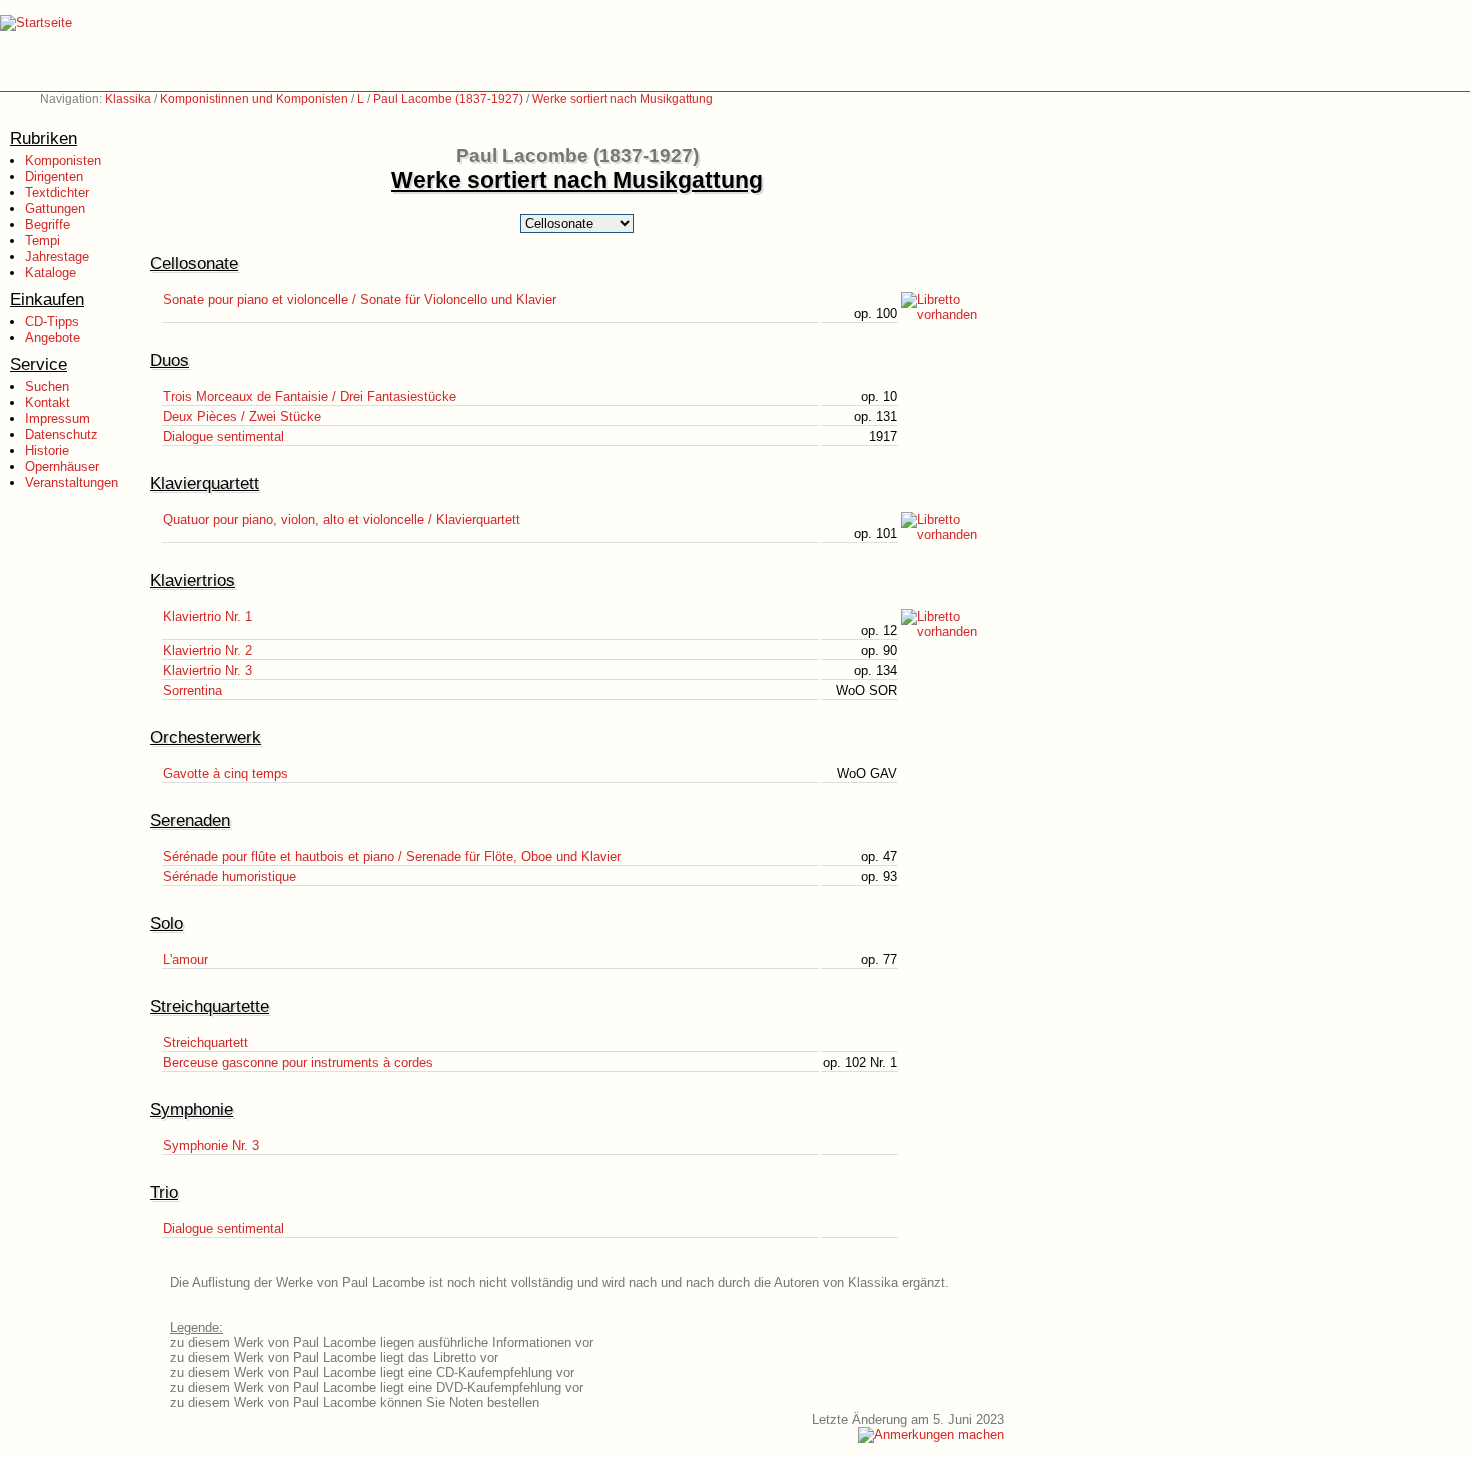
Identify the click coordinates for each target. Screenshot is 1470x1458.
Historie (47, 450)
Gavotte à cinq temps (225, 773)
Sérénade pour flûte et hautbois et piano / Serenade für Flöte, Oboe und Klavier (392, 856)
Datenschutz (61, 434)
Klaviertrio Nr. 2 (207, 650)
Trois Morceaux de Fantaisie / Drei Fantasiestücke (309, 396)
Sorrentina (192, 690)
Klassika (128, 99)
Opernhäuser (62, 466)
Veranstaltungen (71, 482)
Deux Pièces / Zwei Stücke (242, 416)
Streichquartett (205, 1042)
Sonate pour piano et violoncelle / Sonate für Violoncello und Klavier (359, 299)
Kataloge (50, 272)
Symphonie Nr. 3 (211, 1145)
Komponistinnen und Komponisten (254, 99)
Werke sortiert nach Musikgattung (622, 99)
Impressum (57, 418)
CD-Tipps (52, 321)
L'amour (185, 959)
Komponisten (63, 160)
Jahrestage (57, 256)
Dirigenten (54, 176)
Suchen (47, 386)
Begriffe (47, 224)
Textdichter (57, 192)
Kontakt (47, 402)
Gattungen (55, 208)
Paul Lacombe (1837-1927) (448, 99)
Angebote (52, 337)
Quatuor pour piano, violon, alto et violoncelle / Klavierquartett (341, 519)
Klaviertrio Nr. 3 (207, 670)
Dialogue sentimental (223, 436)
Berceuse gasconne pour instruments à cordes (298, 1062)
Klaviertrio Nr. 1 (207, 616)
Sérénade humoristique (229, 876)
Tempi (42, 240)
